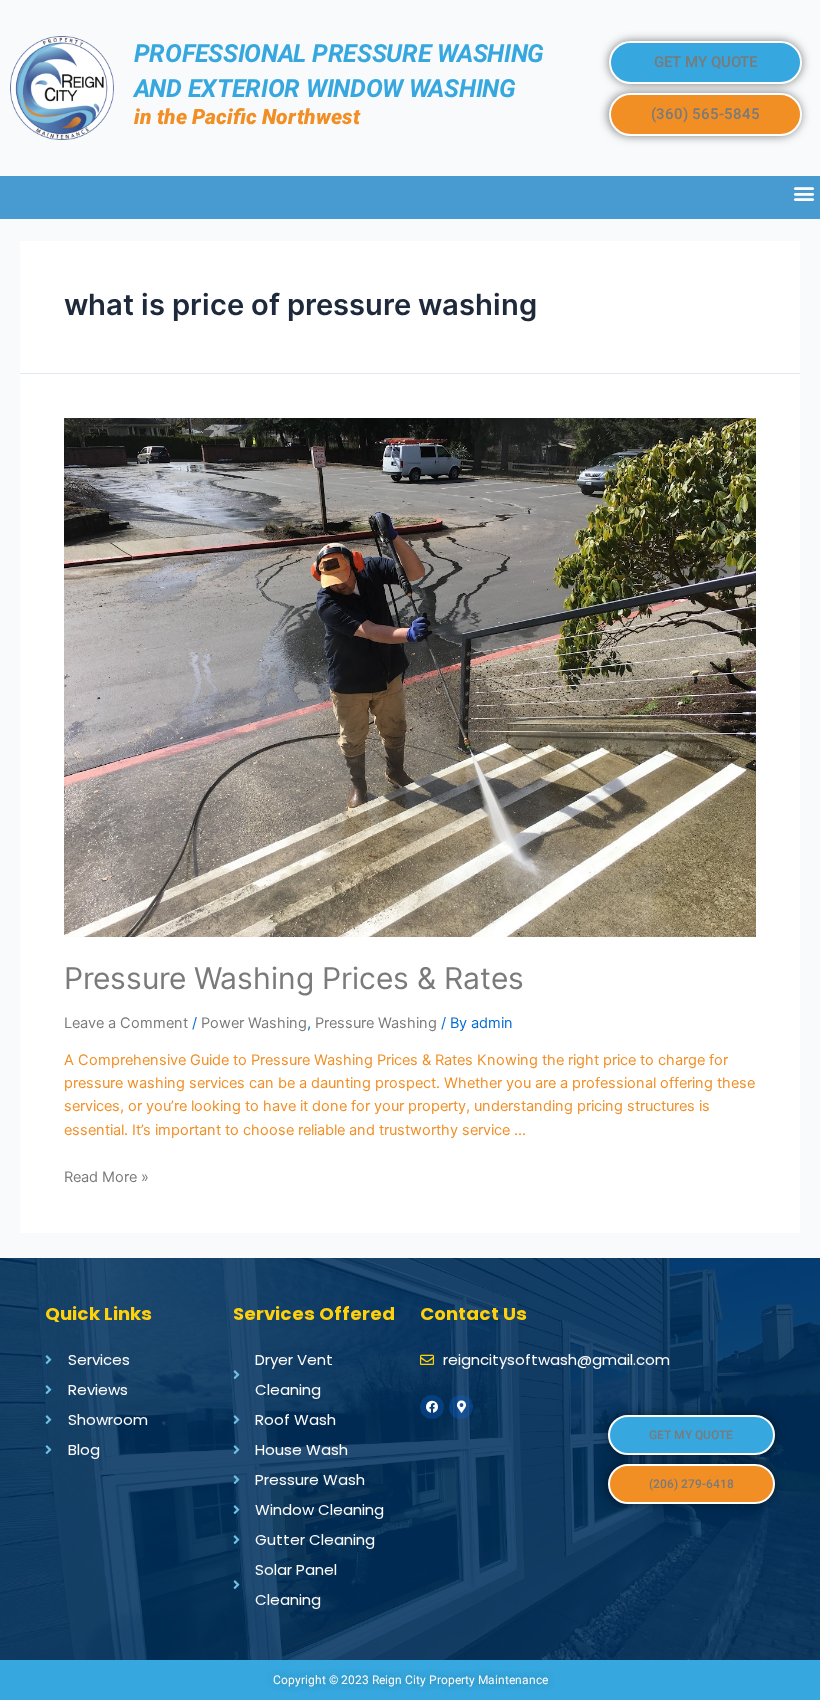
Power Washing (254, 1023)
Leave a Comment (126, 1023)
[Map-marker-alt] (461, 1407)
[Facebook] (432, 1407)
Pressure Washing (376, 1023)
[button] (705, 62)
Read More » (106, 1177)
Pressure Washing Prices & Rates (294, 978)
